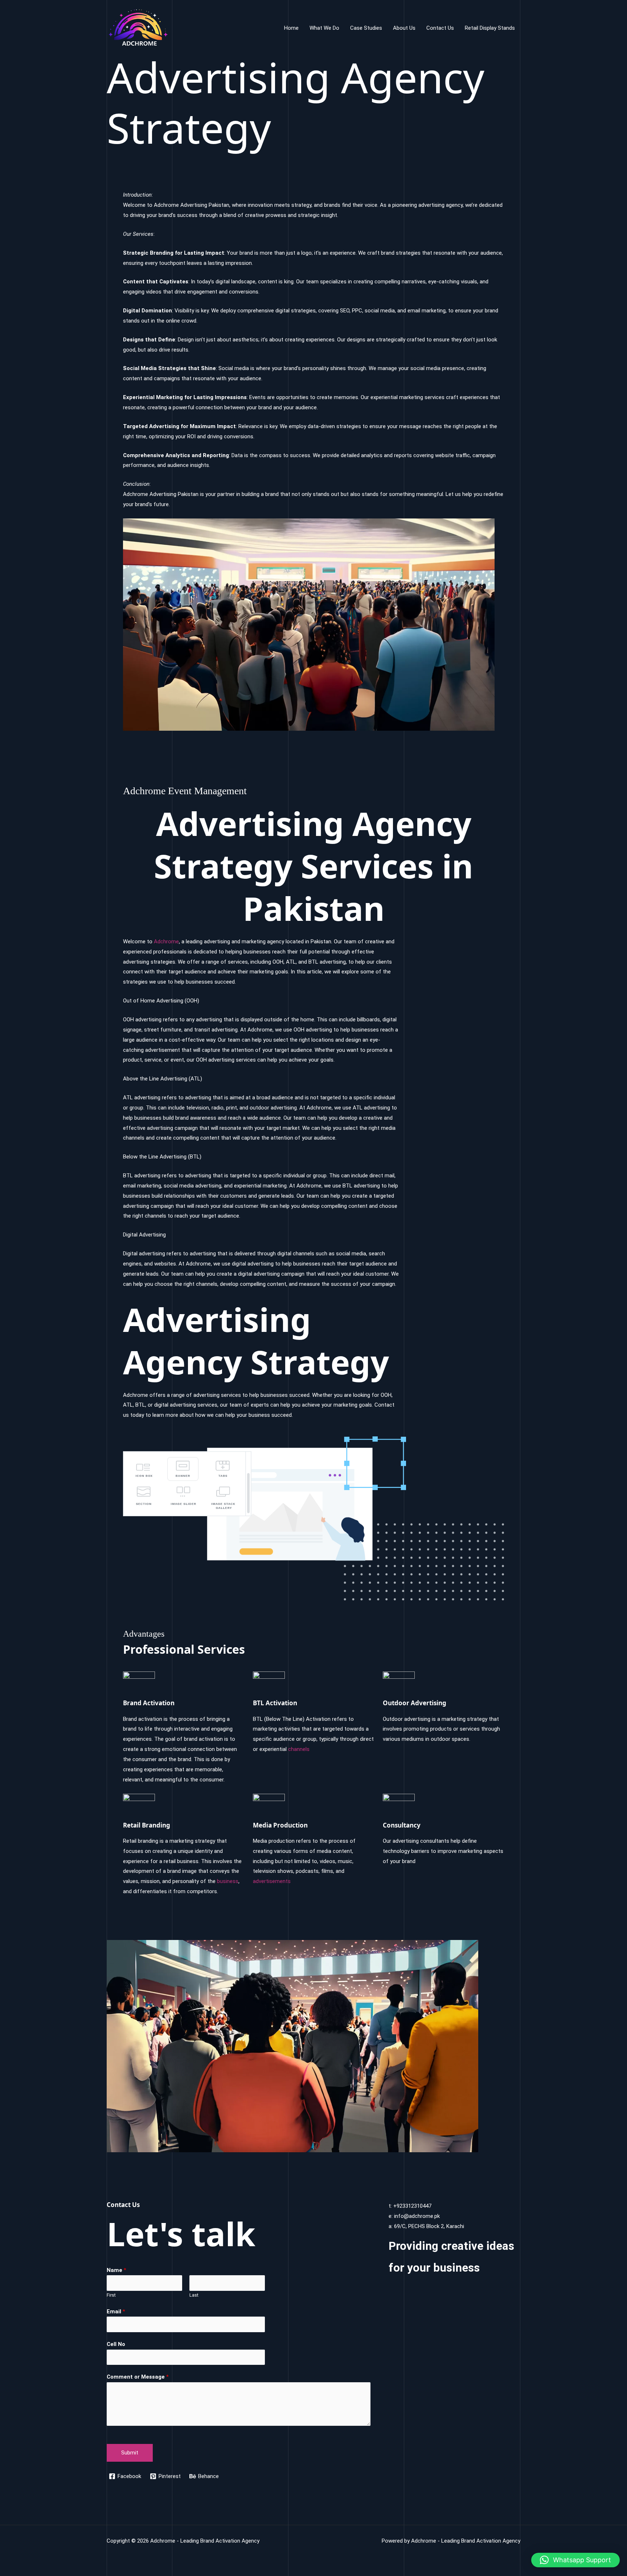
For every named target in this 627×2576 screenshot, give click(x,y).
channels (299, 1749)
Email (116, 2312)
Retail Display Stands (490, 28)
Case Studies (366, 28)
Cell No (116, 2344)
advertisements (272, 1881)
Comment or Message (138, 2377)
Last (194, 2295)
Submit (130, 2453)
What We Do (324, 28)
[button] (575, 2560)
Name (116, 2270)
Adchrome (166, 942)
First (111, 2295)
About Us (404, 28)
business (228, 1881)
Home (291, 28)
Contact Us (440, 28)
